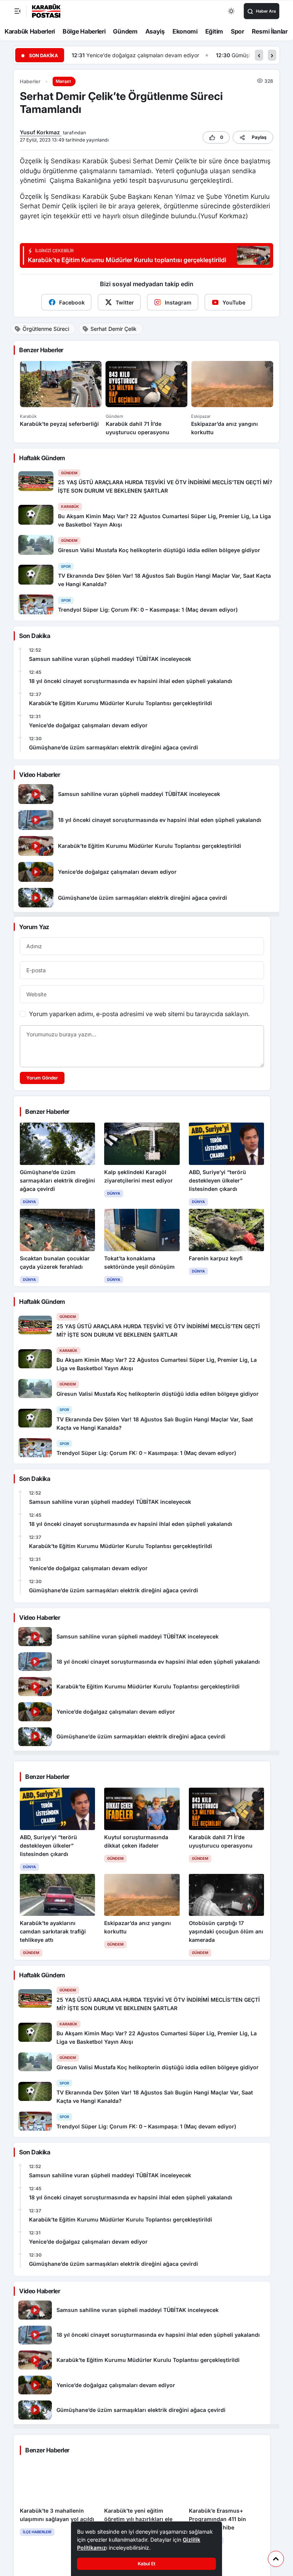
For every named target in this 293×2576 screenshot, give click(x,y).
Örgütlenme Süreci (46, 329)
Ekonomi (185, 31)
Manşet (63, 81)
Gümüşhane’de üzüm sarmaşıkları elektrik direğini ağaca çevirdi (167, 55)
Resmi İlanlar (270, 31)
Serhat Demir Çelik (113, 329)
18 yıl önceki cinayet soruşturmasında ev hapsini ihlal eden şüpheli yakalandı (131, 681)
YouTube (234, 302)
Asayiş (155, 31)
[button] (259, 55)
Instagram (178, 302)
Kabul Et (146, 2564)
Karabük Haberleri (30, 31)
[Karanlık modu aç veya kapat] (232, 11)
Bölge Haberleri (84, 31)
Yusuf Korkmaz (41, 132)
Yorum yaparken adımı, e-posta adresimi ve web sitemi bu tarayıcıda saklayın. (139, 1014)
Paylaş (259, 137)
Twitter (125, 302)
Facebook (72, 302)
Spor (237, 31)
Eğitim (214, 31)
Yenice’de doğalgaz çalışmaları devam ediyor (88, 725)
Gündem (125, 31)
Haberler (30, 81)
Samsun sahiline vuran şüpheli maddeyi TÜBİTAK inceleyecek (110, 659)
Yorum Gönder (42, 1078)
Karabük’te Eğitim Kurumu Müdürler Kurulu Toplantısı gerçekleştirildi (121, 703)
